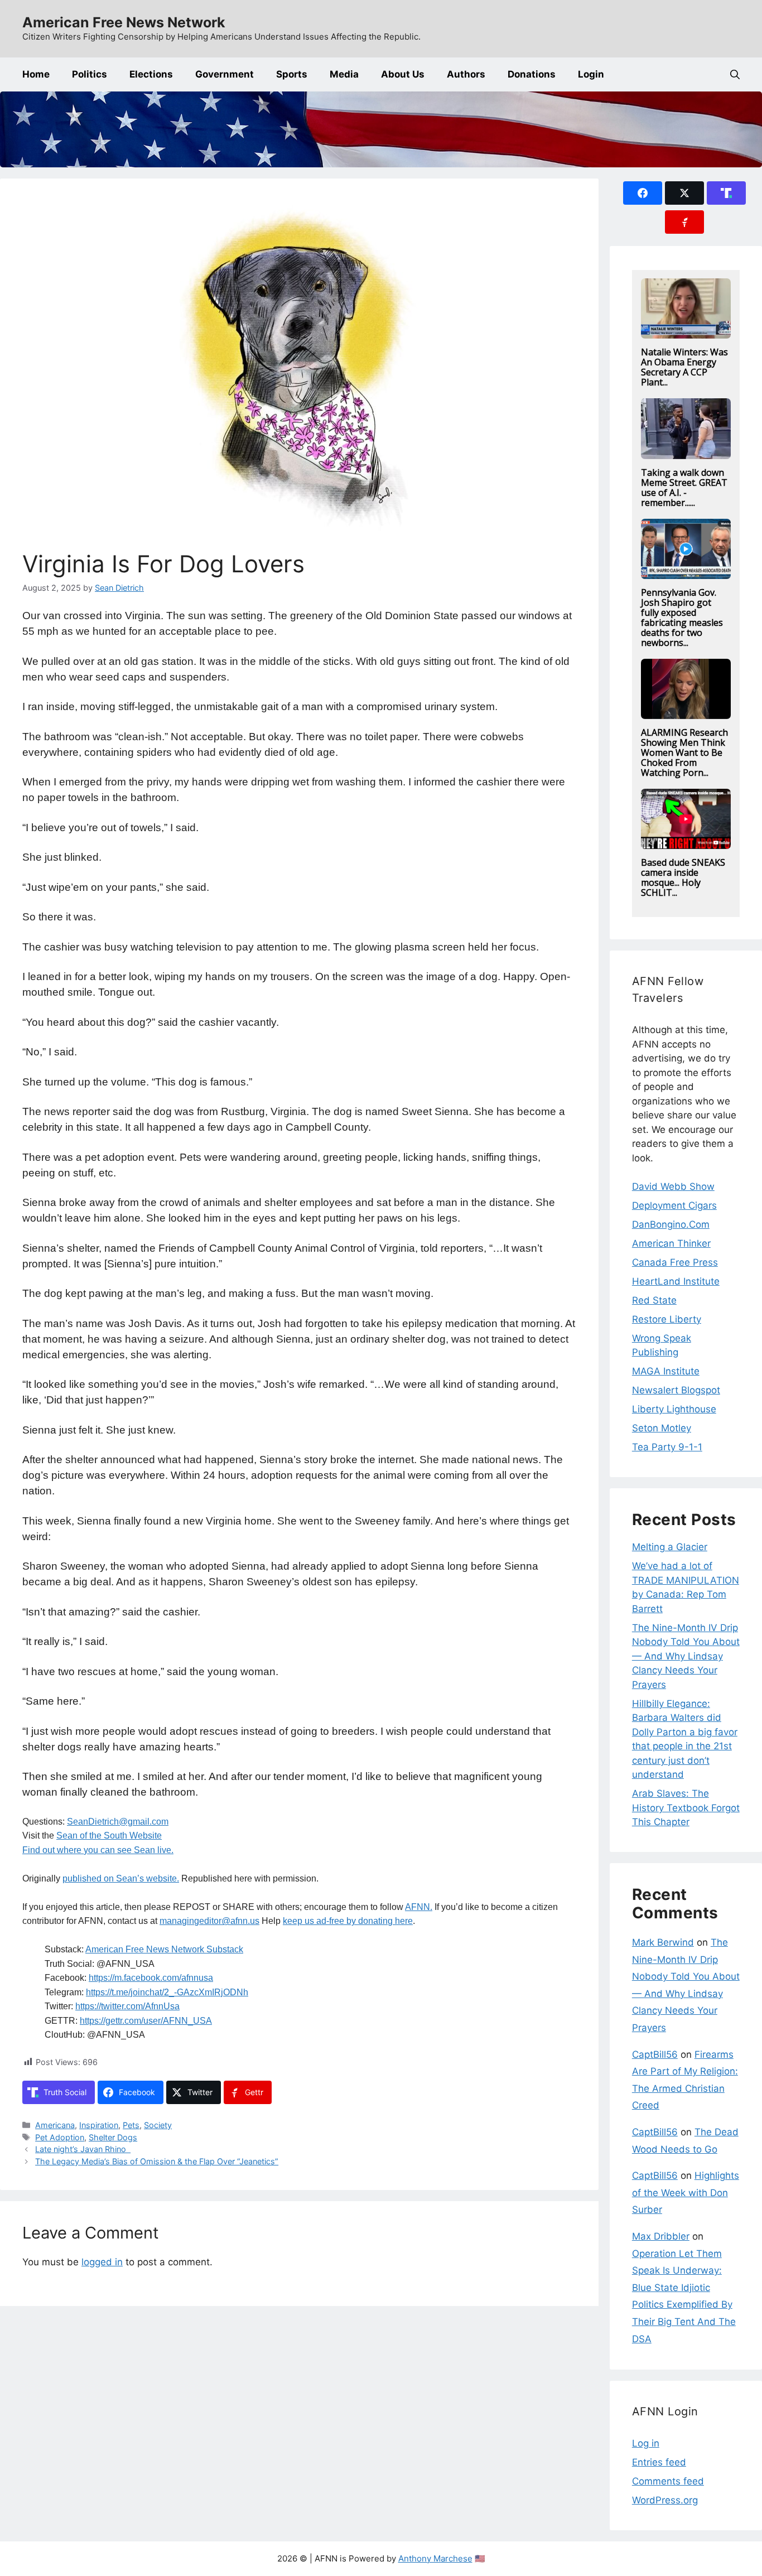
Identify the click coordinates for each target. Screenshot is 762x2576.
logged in (102, 2262)
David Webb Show (673, 1186)
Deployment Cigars (674, 1205)
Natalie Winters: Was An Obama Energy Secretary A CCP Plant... (684, 367)
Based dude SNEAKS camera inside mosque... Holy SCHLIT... (683, 877)
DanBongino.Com (671, 1224)
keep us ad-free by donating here (348, 1921)
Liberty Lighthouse (674, 1409)
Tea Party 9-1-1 (667, 1447)
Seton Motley (662, 1428)
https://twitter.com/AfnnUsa (127, 2006)
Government (225, 74)
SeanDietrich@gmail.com (118, 1822)
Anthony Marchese (435, 2558)
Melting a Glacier (670, 1547)
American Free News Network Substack (164, 1949)
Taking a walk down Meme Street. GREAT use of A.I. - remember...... (684, 488)
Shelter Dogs (113, 2137)
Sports (292, 74)
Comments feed (668, 2481)
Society (158, 2125)
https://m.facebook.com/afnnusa (151, 1978)
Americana (55, 2125)
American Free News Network (124, 22)
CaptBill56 (655, 2054)
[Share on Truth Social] (726, 193)
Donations (532, 74)
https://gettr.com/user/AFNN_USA (146, 2021)
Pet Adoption (60, 2137)
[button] (735, 74)
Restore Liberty (667, 1319)
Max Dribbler (661, 2236)
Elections (151, 74)
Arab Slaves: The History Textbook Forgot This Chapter (686, 1808)
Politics (90, 74)
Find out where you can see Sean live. (98, 1850)
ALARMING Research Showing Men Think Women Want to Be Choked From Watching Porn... (684, 752)
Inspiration (99, 2125)
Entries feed (659, 2462)
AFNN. (419, 1907)
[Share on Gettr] (684, 222)
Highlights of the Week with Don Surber (686, 2193)
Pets (131, 2125)
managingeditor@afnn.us (209, 1921)
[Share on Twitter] (684, 193)
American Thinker (671, 1243)
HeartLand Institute (676, 1281)
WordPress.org (665, 2500)
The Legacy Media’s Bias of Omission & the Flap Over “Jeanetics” (157, 2161)
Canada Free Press (675, 1262)
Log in (646, 2443)
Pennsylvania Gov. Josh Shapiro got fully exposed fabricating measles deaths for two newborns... (682, 618)
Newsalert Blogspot (676, 1390)
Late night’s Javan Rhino (83, 2149)
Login (591, 74)
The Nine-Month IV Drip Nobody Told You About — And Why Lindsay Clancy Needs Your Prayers (686, 1656)
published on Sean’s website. (121, 1878)
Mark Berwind (663, 1942)
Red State (654, 1300)
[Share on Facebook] (643, 193)
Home (36, 74)
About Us (403, 74)
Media (344, 74)
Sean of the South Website (109, 1835)
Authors (466, 74)
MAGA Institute (666, 1371)
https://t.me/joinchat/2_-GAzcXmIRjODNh (167, 1992)
